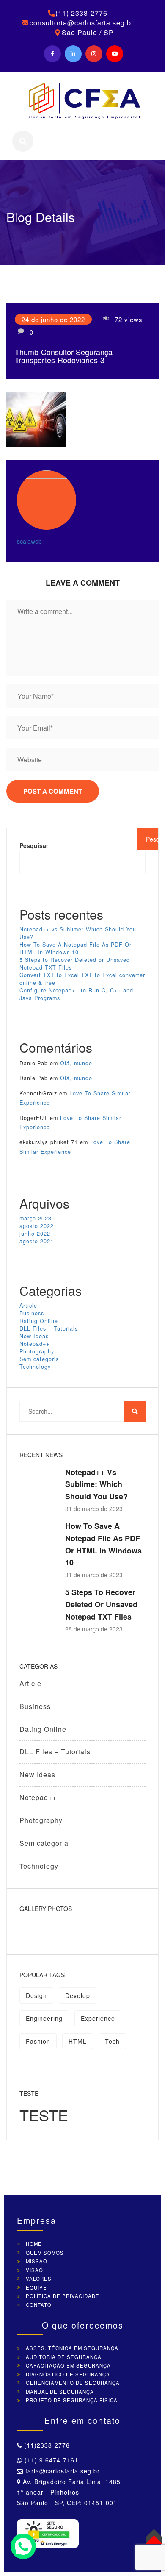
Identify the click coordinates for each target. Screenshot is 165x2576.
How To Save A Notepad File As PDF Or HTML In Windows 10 (76, 948)
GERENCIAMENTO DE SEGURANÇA (73, 2383)
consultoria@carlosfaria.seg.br (82, 23)
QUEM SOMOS (45, 2253)
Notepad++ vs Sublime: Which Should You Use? (78, 933)
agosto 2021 (37, 1241)
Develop (78, 1995)
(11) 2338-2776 (81, 13)
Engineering (44, 2018)
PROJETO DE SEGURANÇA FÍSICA (72, 2400)
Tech (112, 2041)
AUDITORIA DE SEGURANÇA (64, 2357)
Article (28, 1306)
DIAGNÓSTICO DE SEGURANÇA (68, 2374)
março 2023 (36, 1218)
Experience (98, 2018)
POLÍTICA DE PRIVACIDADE (63, 2296)
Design (36, 1995)
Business (32, 1313)
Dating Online (39, 1321)
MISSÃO (37, 2261)
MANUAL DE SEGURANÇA (60, 2392)
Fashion (38, 2041)
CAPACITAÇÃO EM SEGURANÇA (68, 2365)
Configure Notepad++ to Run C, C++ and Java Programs (76, 994)
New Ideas (34, 1336)
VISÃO (34, 2270)
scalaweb (29, 541)
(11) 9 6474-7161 (50, 2460)
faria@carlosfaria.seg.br (62, 2471)
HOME (34, 2244)
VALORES (39, 2279)
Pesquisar (34, 845)
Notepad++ (34, 1344)
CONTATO (39, 2305)
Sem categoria (39, 1359)
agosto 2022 (37, 1226)
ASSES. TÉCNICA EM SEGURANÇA (72, 2348)
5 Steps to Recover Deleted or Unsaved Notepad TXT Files (75, 964)
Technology (35, 1367)
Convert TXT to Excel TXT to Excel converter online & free (82, 979)
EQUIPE (36, 2287)
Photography (37, 1351)
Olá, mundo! (77, 1063)
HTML (78, 2041)
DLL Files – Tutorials (49, 1328)
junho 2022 (35, 1234)
